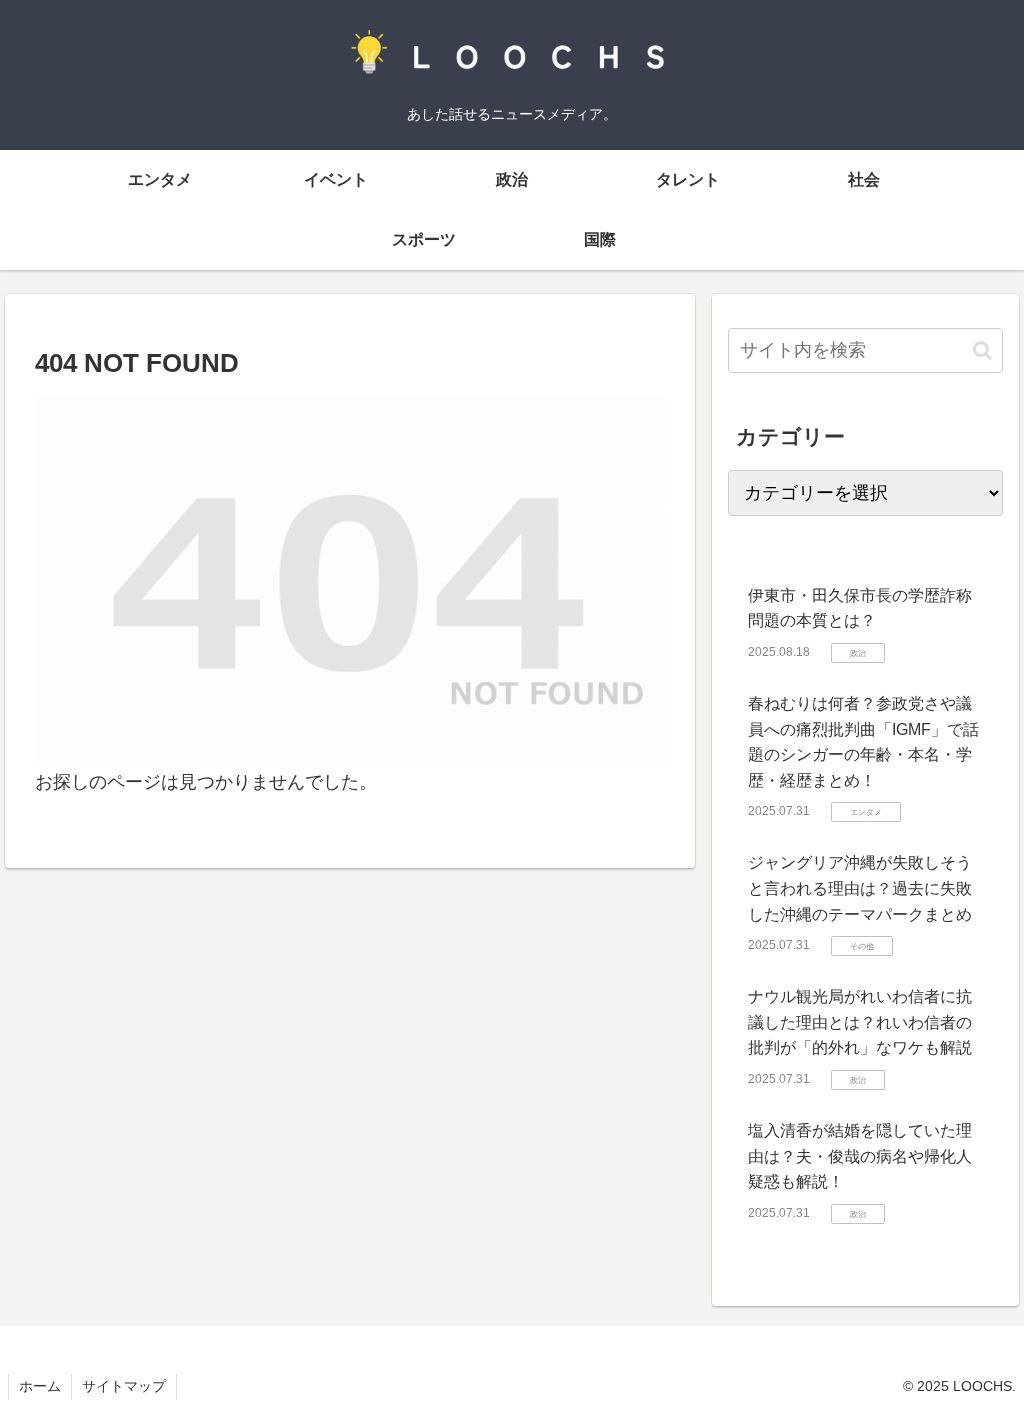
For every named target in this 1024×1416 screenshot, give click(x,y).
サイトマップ (124, 1386)
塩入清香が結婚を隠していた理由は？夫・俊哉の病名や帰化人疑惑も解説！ (860, 1156)
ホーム (40, 1386)
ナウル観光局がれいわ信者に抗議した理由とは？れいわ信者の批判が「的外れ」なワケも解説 (860, 1022)
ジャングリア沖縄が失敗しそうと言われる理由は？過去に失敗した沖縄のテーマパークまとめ (860, 888)
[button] (982, 350)
